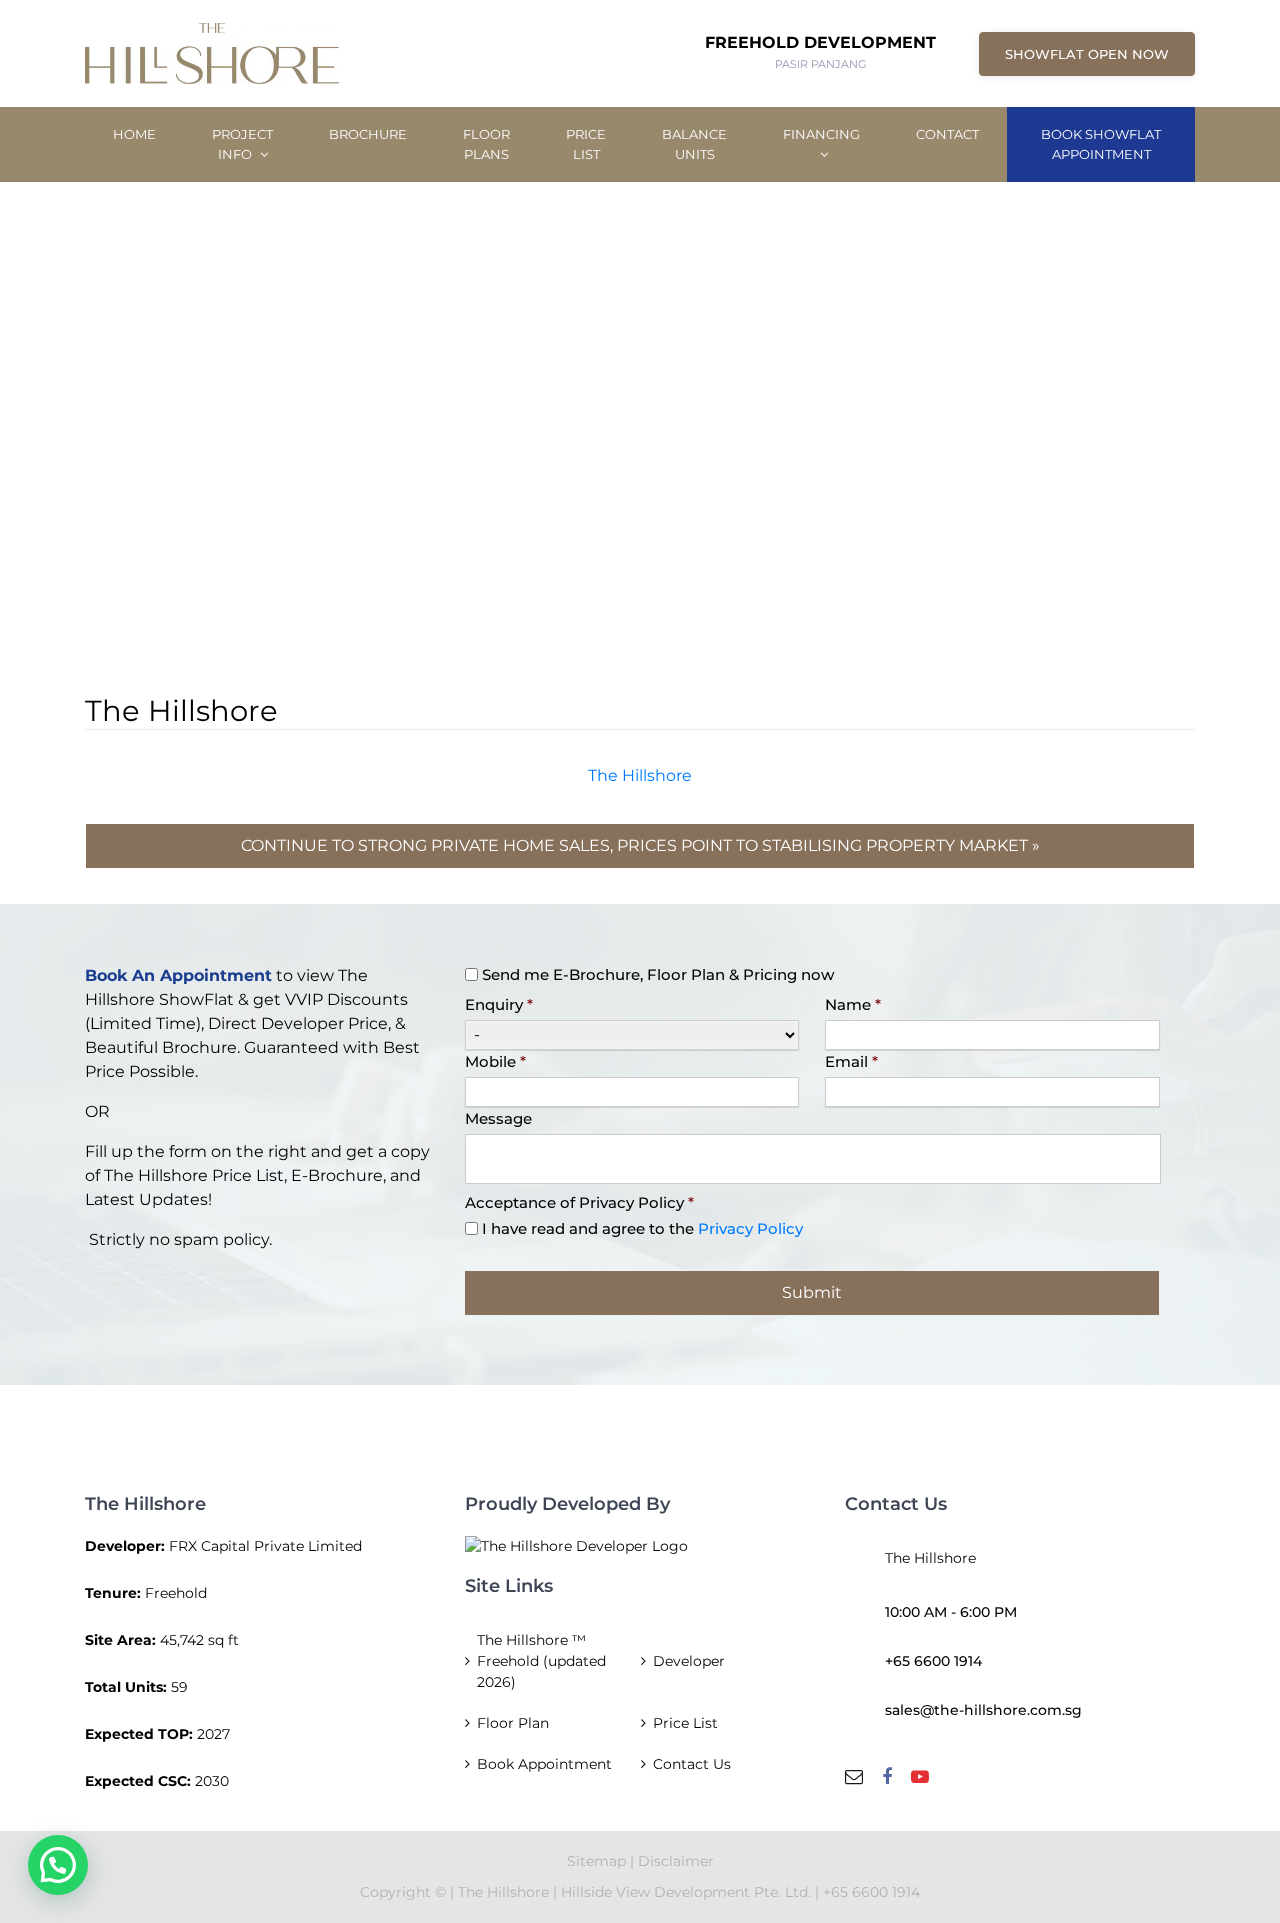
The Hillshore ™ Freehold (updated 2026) (541, 1661)
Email (851, 1061)
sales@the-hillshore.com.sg (983, 1710)
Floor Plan (513, 1723)
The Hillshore (640, 775)
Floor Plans (486, 144)
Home (134, 134)
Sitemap (596, 1861)
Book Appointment (544, 1764)
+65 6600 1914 (933, 1661)
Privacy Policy (750, 1228)
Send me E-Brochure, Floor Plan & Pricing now (658, 974)
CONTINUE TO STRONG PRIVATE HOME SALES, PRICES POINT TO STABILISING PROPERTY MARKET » (640, 845)
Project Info (242, 144)
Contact (947, 134)
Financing (821, 134)
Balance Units (694, 144)
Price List (586, 144)
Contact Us (692, 1764)
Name (853, 1004)
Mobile (495, 1061)
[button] (58, 1865)
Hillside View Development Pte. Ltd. (688, 1892)
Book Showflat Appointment (1101, 144)
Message (498, 1118)
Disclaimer (676, 1861)
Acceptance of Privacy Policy (579, 1202)
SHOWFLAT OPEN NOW (1087, 54)
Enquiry (499, 1004)
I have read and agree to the (642, 1228)
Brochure (368, 134)
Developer (689, 1661)
